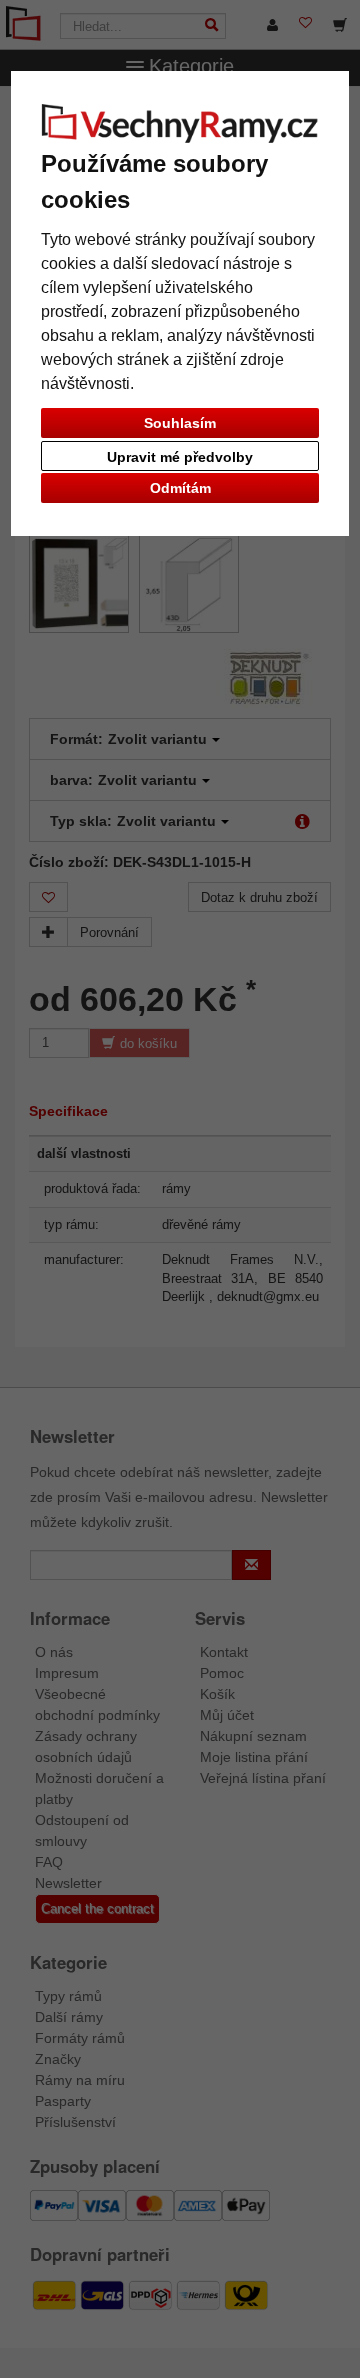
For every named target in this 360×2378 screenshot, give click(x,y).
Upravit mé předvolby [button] (180, 457)
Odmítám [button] (180, 488)
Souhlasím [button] (180, 423)
